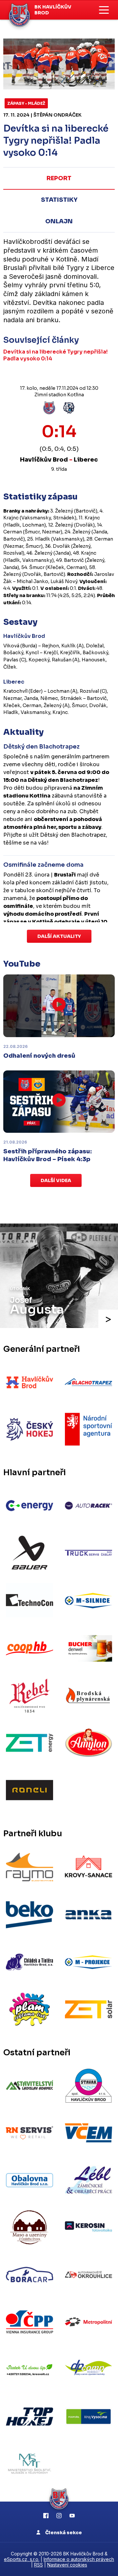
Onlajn (59, 221)
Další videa (56, 1180)
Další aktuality (59, 936)
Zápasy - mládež (26, 103)
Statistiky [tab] (59, 200)
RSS (39, 2565)
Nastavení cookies (67, 2565)
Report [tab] (59, 178)
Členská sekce (63, 2533)
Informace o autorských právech (79, 2559)
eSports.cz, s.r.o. (22, 2559)
